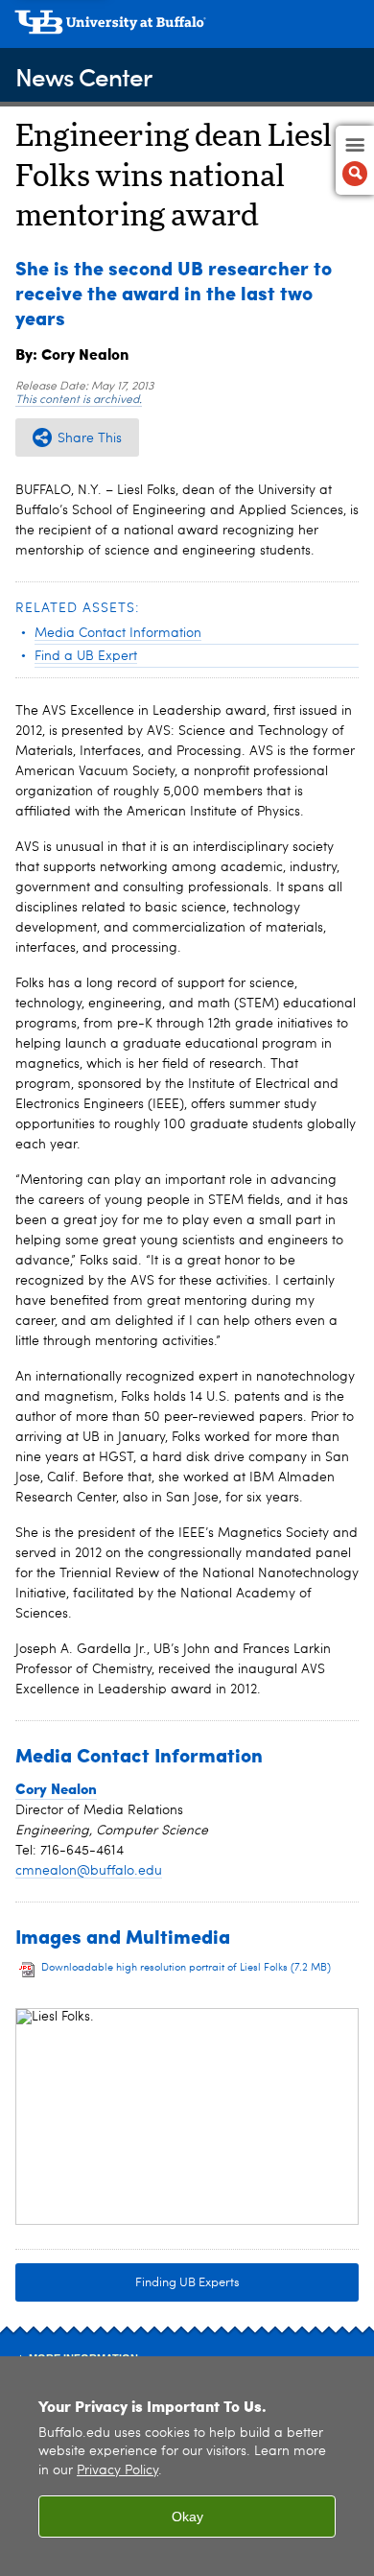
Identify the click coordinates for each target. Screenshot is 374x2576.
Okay (187, 2517)
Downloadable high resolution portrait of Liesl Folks (186, 1968)
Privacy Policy (117, 2471)
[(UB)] (187, 29)
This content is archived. (79, 400)
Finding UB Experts (187, 2283)
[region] (187, 2466)
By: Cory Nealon (72, 354)
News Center (83, 76)
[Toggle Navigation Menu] (355, 160)
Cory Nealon (56, 1788)
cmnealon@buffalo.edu (89, 1871)
